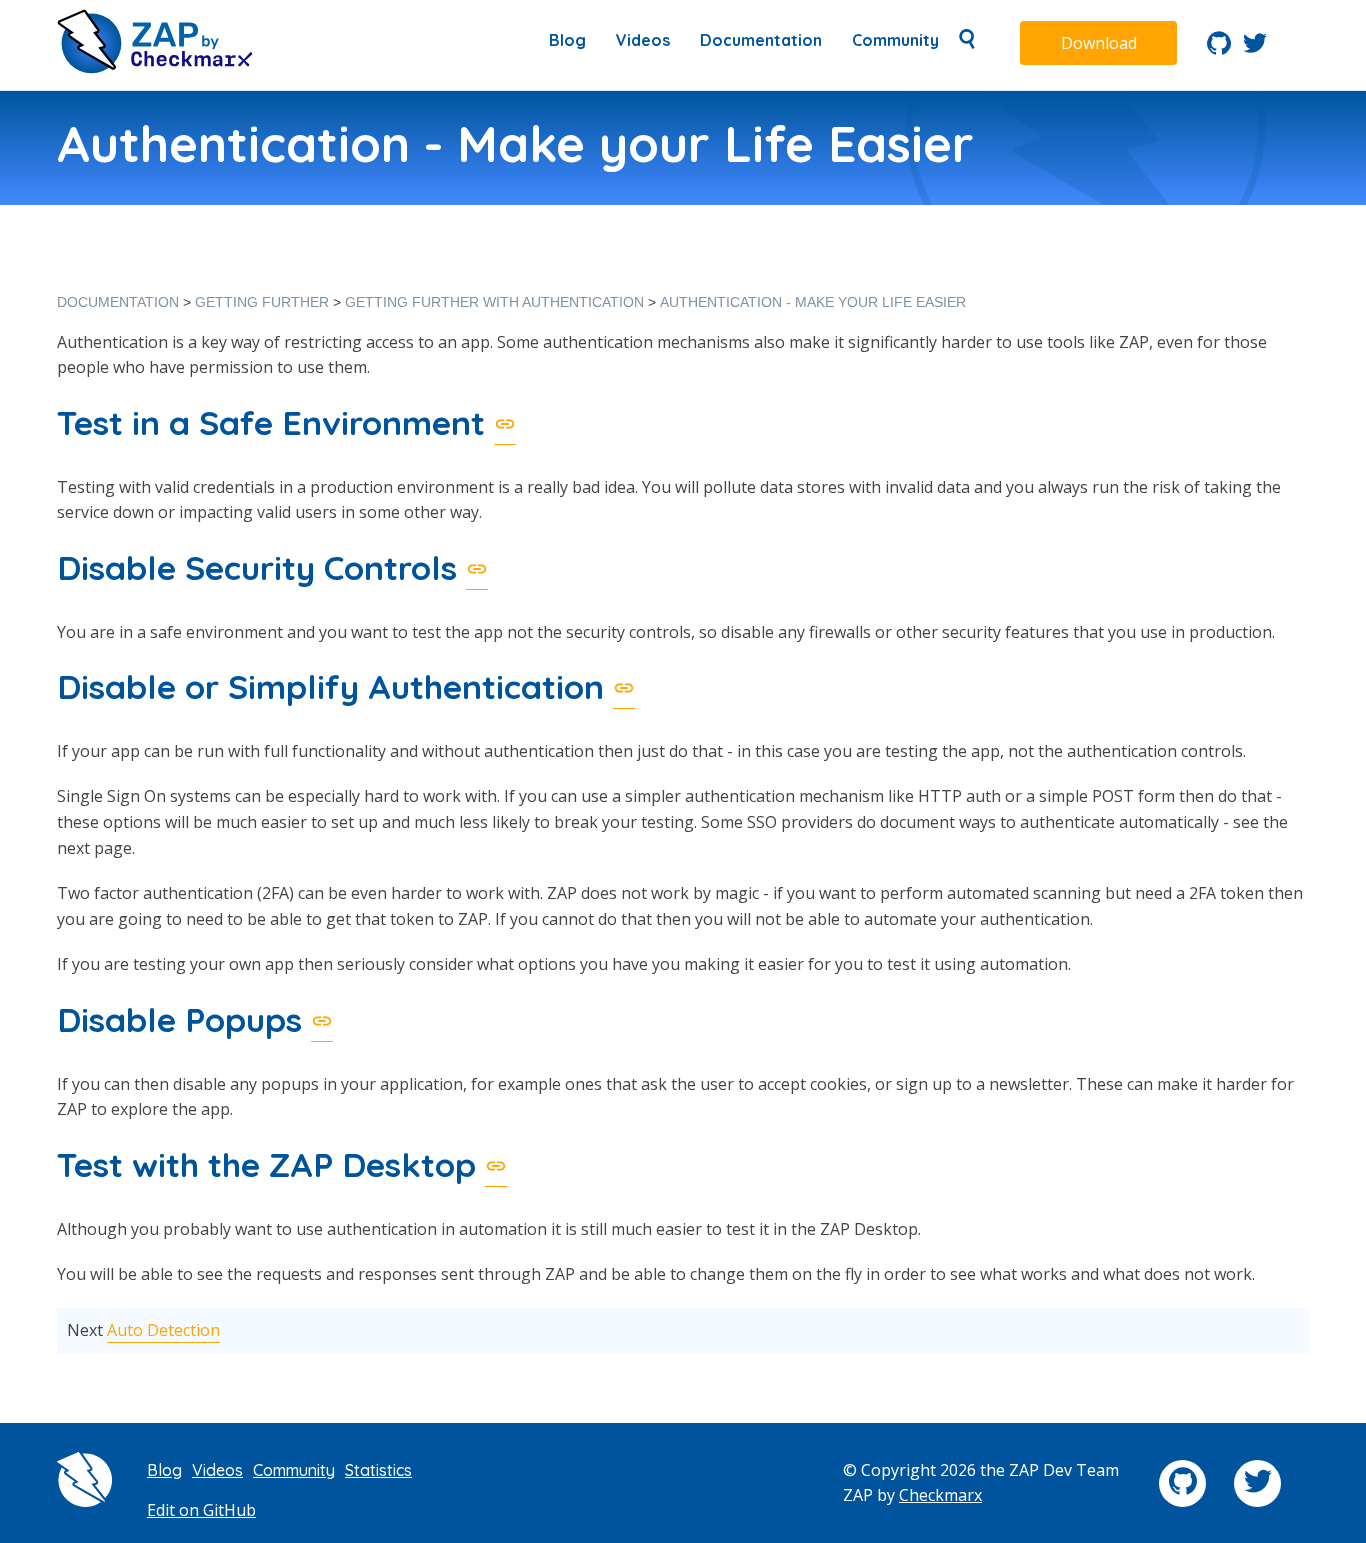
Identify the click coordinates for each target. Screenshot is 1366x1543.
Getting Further (262, 302)
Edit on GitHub (201, 1510)
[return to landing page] (155, 68)
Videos (643, 40)
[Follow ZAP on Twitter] (1255, 49)
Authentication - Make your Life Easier (813, 302)
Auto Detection (163, 1330)
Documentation (761, 40)
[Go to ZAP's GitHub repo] (1219, 49)
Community (895, 40)
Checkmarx (940, 1495)
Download (1099, 43)
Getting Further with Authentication (494, 302)
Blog (567, 40)
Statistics (378, 1470)
